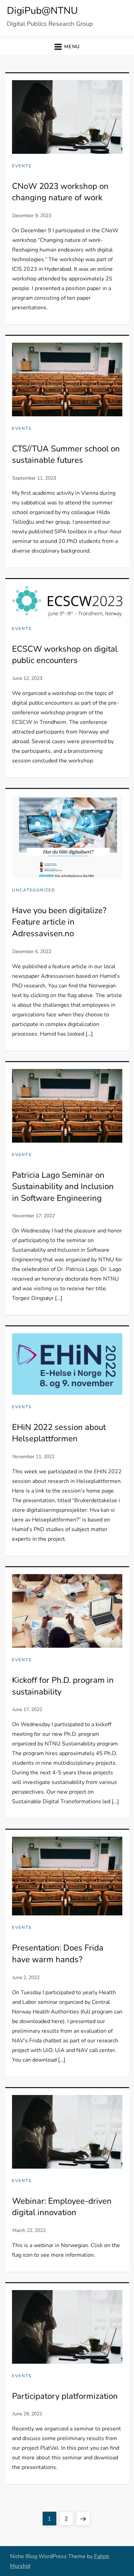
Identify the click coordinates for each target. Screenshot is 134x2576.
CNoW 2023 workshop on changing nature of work (60, 192)
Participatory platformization (65, 2396)
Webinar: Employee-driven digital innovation (62, 2207)
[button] (67, 47)
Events (22, 166)
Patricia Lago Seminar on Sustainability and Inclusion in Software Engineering (63, 1187)
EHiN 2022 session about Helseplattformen (59, 1433)
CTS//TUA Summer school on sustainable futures (66, 455)
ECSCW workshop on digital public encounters (65, 655)
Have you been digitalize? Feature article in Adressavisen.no (59, 922)
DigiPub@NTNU (42, 11)
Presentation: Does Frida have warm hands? (58, 1954)
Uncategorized (34, 890)
